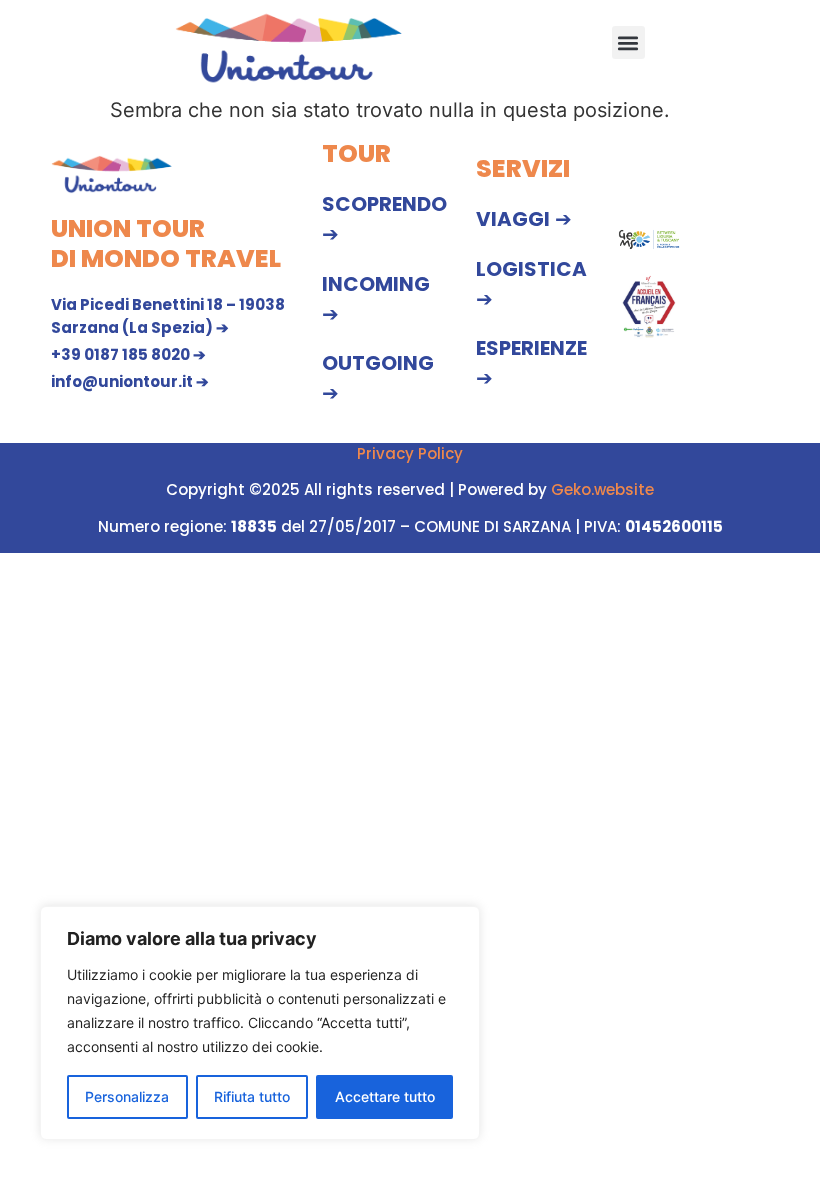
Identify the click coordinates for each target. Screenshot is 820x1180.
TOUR (356, 153)
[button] (628, 42)
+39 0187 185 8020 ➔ (128, 354)
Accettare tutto (385, 1096)
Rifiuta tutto (252, 1096)
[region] (260, 1023)
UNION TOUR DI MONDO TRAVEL (166, 243)
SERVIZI (523, 168)
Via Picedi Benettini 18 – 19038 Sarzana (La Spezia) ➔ (168, 316)
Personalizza (127, 1096)
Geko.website (602, 489)
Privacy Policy (410, 453)
